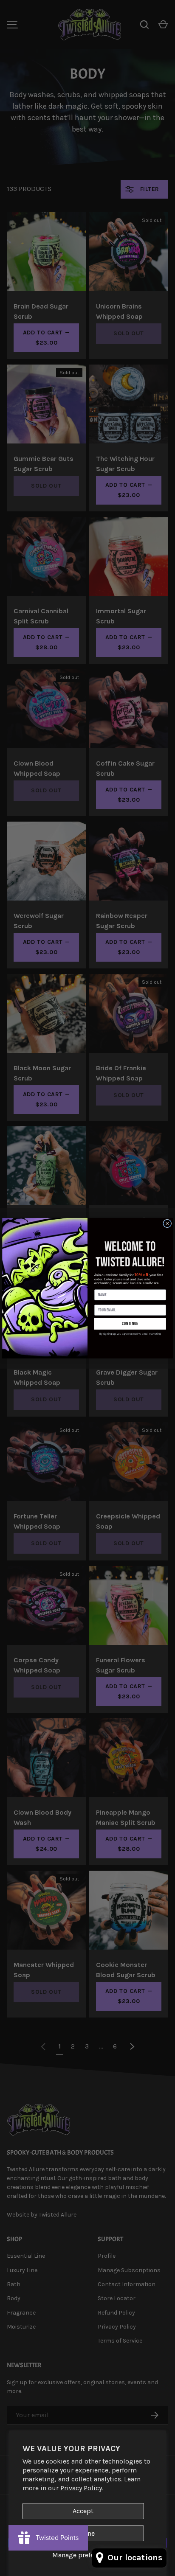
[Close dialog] (167, 1223)
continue (130, 1324)
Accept (83, 2511)
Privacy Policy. (82, 2488)
